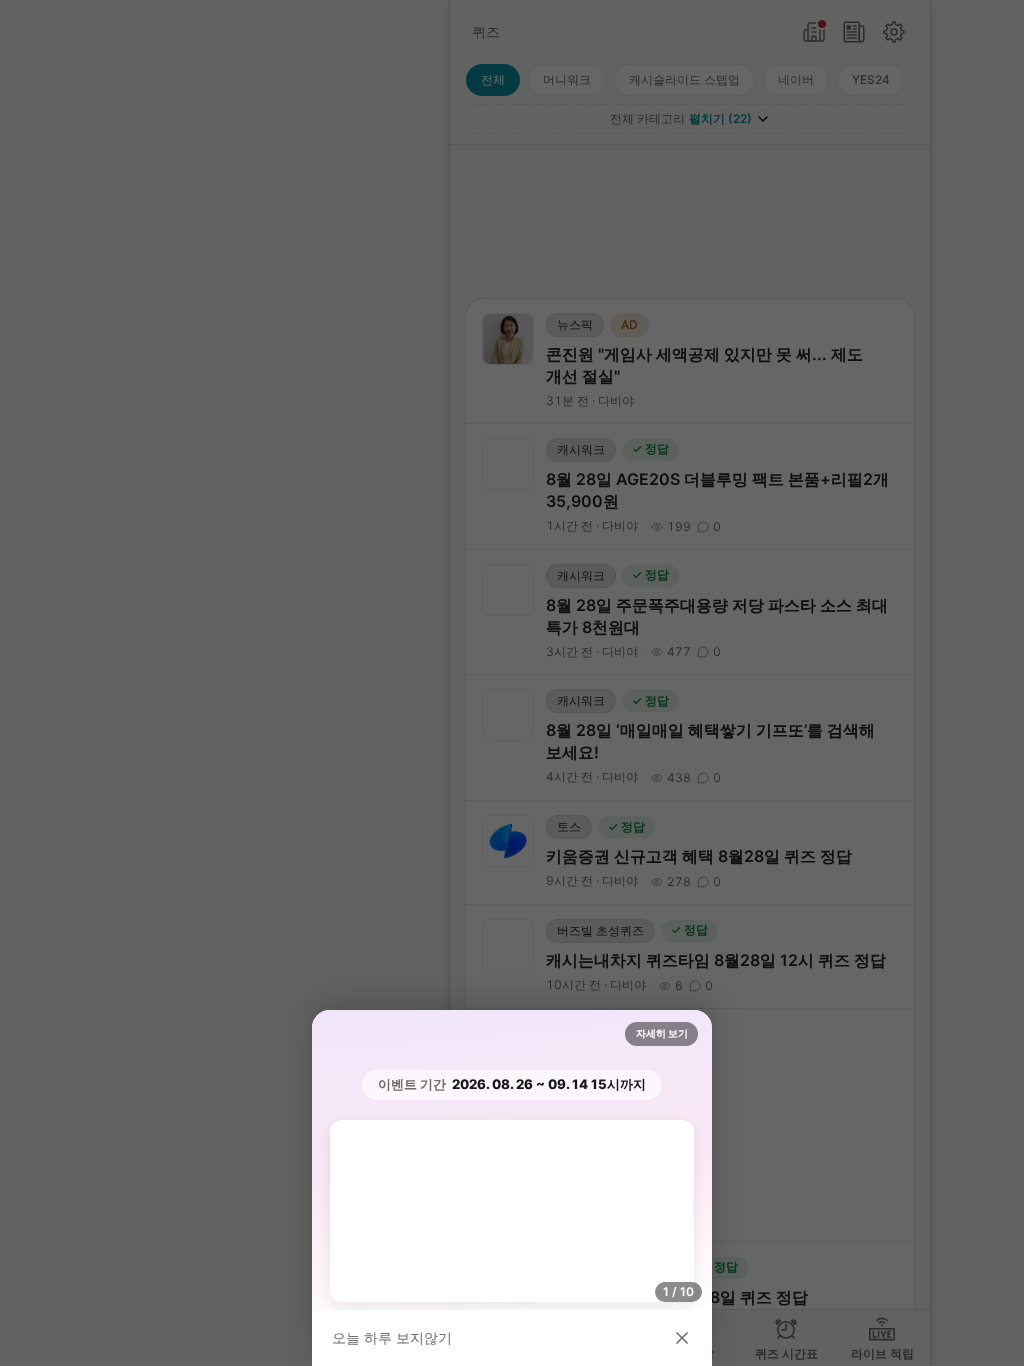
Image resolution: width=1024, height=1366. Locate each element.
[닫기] (682, 1338)
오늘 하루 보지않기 (392, 1337)
